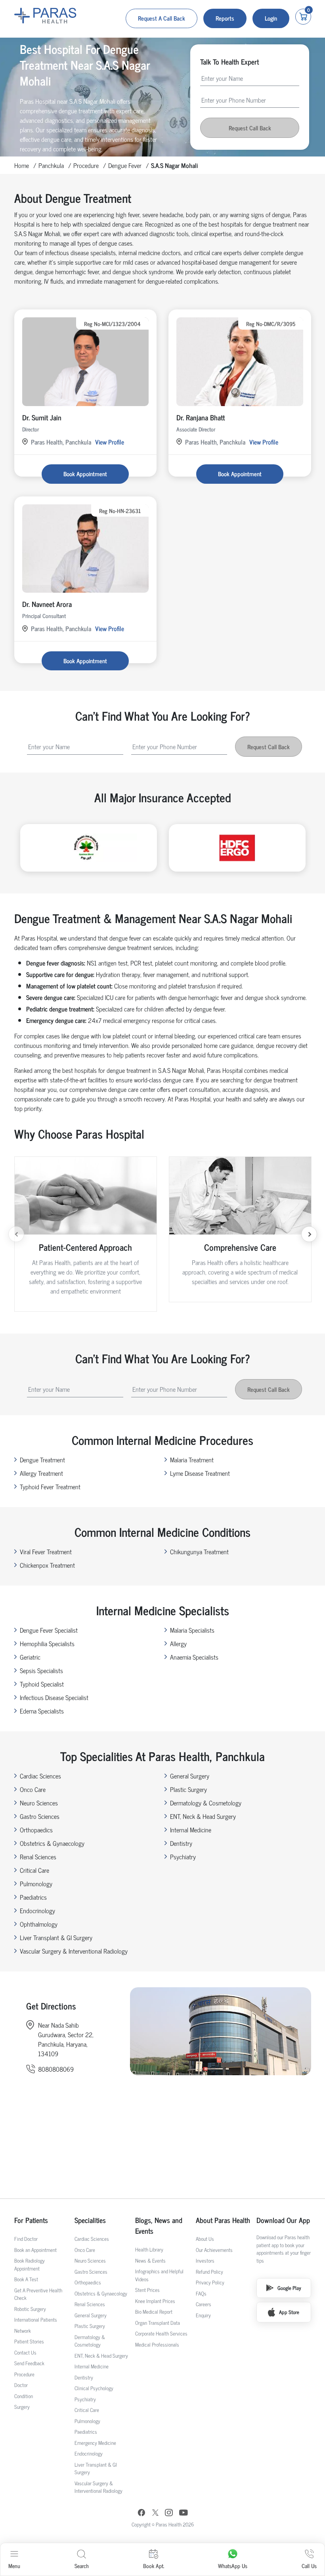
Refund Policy (209, 2272)
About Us (205, 2239)
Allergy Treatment (41, 1473)
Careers (204, 2304)
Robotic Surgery (30, 2309)
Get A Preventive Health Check (38, 2294)
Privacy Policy (210, 2282)
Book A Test (26, 2279)
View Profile (110, 442)
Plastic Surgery (188, 1789)
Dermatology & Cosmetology (206, 1803)
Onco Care (33, 1789)
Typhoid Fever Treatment (50, 1486)
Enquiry (203, 2315)
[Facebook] (141, 2514)
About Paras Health (223, 2220)
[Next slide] (309, 1234)
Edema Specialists (42, 1711)
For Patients (31, 2220)
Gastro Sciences (40, 1816)
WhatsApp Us (233, 2566)
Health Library (149, 2249)
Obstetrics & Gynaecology (52, 1843)
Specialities (90, 2220)
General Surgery (190, 1776)
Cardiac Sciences (40, 1776)
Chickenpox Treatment (47, 1565)
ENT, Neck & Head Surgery (203, 1816)
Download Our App (283, 2220)
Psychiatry (183, 1857)
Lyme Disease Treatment (200, 1473)
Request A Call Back (162, 18)
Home (22, 165)
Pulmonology (36, 1883)
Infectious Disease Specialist (54, 1697)
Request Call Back (250, 128)
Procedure (86, 165)
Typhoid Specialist (42, 1684)
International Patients (36, 2319)
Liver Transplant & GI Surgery (56, 1937)
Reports (225, 18)
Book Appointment (85, 474)
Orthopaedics (36, 1830)
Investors (205, 2260)
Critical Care (34, 1870)
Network (23, 2331)
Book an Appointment (35, 2250)
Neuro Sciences (39, 1803)
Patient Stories (29, 2341)
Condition (24, 2396)
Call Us (309, 2566)
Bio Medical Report (154, 2312)
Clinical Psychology (94, 2388)
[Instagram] (169, 2513)
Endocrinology (37, 1910)
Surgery (22, 2407)
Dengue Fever (125, 165)
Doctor (21, 2385)
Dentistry (181, 1843)
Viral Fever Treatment (46, 1551)
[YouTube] (184, 2514)
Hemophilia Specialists (47, 1643)
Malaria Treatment (192, 1460)
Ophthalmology (39, 1924)
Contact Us (25, 2352)
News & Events (150, 2260)
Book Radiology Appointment (30, 2264)
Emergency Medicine (95, 2443)
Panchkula (51, 165)
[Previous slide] (16, 1234)
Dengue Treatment (42, 1460)
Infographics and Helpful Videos (159, 2275)
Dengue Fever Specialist (49, 1630)
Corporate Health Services (161, 2333)
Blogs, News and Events (159, 2225)
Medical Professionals (157, 2344)
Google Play (289, 2288)
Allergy (178, 1643)
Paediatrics (33, 1897)
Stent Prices (147, 2290)
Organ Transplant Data (158, 2323)
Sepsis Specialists (41, 1670)
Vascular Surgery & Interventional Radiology (74, 1951)
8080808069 (56, 2069)
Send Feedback (29, 2363)
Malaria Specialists (192, 1630)
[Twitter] (155, 2514)
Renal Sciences (38, 1857)
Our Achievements (214, 2250)
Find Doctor (26, 2239)
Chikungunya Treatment (199, 1551)
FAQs (201, 2293)
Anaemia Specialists (194, 1657)
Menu (14, 2566)
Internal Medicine (191, 1830)
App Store (289, 2312)
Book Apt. (154, 2566)
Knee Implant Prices (155, 2301)
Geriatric (30, 1657)
